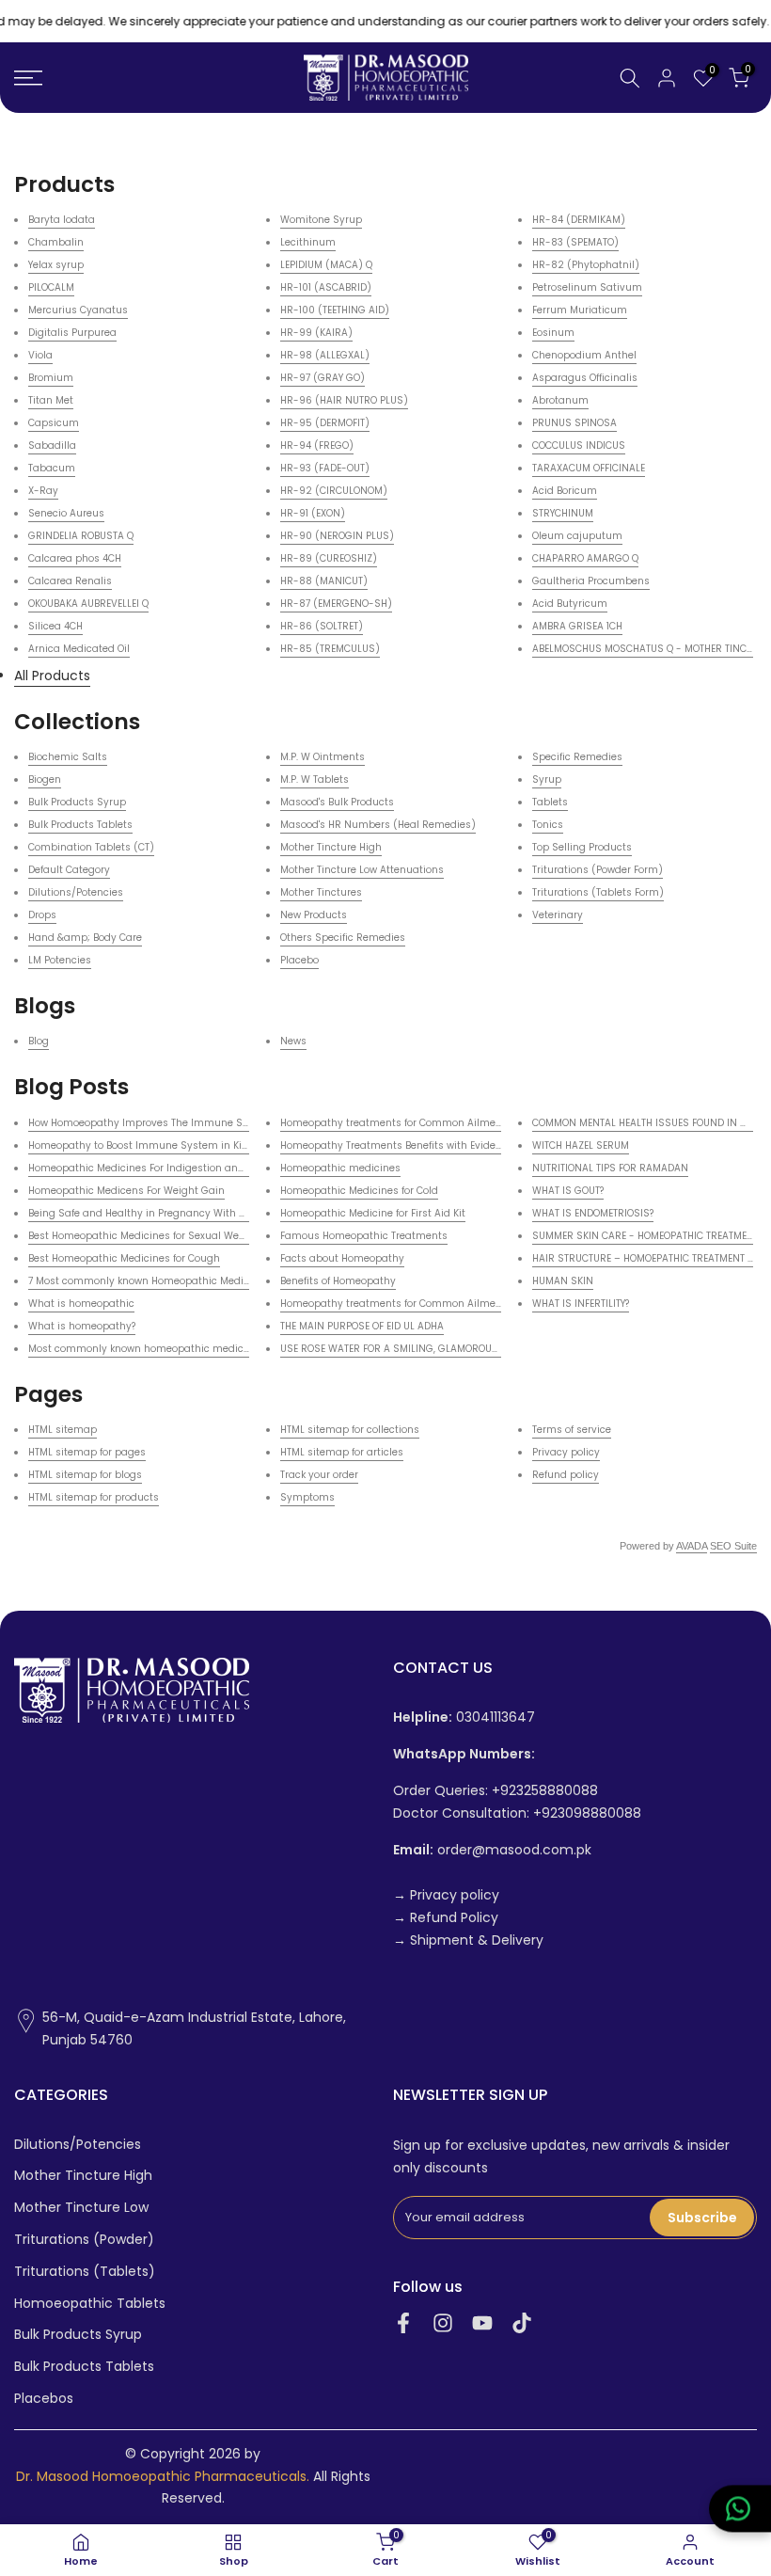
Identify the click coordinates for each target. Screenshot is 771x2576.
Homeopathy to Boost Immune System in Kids (141, 1145)
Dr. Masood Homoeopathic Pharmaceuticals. (163, 2477)
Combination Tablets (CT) (91, 847)
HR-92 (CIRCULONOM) (334, 491)
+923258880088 (545, 1791)
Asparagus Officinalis (585, 378)
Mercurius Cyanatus (78, 310)
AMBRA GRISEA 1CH (577, 626)
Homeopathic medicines (340, 1168)
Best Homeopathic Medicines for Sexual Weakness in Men (169, 1236)
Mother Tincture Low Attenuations (362, 870)
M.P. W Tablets (315, 779)
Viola (40, 355)
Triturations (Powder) (84, 2240)
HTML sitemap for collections (350, 1430)
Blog (39, 1041)
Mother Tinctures (321, 892)
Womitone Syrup (321, 220)
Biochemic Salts (68, 757)
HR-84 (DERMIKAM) (579, 220)
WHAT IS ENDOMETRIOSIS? (593, 1213)
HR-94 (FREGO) (317, 445)
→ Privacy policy (446, 1895)
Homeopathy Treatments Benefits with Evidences (400, 1145)
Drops (42, 915)
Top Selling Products (582, 847)
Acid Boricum (565, 491)
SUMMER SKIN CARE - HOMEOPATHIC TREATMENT (645, 1236)
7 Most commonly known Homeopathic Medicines (149, 1281)
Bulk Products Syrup (77, 802)
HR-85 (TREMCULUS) (330, 649)
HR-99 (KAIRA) (316, 333)
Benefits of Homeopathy (338, 1281)
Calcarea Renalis (70, 581)
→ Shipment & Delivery (468, 1940)
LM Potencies (60, 960)
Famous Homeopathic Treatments (364, 1236)
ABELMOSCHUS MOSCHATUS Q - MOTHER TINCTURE (651, 649)
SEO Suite (733, 1546)
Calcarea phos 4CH (75, 558)
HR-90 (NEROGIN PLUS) (337, 536)
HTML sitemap (63, 1430)
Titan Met (51, 400)
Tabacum (52, 468)
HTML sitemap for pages (87, 1452)
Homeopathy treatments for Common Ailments (396, 1123)
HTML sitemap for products (94, 1497)
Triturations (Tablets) (85, 2272)
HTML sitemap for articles (342, 1452)
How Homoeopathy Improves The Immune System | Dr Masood (181, 1123)
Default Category (69, 870)
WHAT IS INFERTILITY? (581, 1304)
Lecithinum (308, 242)
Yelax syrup (56, 265)
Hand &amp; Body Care (85, 938)
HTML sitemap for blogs (85, 1475)
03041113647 (464, 1717)
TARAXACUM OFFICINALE (589, 468)
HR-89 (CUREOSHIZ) (329, 558)
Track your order (319, 1475)
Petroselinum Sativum (587, 287)
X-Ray (43, 491)
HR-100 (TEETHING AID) (335, 310)
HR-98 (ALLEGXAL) (325, 355)
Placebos (44, 2399)
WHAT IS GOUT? (568, 1191)
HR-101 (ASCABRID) (326, 287)
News (293, 1041)
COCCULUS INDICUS (579, 445)
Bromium (51, 378)
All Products (52, 676)
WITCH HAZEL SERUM (581, 1145)
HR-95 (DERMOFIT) (325, 423)
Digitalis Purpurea (72, 333)
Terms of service (572, 1430)
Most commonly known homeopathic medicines (146, 1349)
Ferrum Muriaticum (580, 310)
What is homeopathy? (82, 1326)
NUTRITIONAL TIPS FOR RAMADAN (610, 1168)
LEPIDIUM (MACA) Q (326, 265)
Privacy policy (566, 1452)
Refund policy (566, 1475)
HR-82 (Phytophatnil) (586, 265)
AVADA (692, 1546)
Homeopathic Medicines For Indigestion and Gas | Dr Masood (178, 1168)
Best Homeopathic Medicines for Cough (124, 1258)
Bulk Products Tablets (80, 825)
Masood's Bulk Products (337, 802)
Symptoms (307, 1497)
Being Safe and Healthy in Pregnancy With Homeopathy (165, 1213)
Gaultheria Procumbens (591, 581)
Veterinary (558, 915)
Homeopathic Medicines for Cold (359, 1191)
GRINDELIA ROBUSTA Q (81, 536)
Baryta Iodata (62, 220)
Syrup (547, 779)
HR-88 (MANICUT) (324, 581)
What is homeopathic (81, 1304)
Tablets (550, 802)
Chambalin (56, 242)
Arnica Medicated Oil (79, 649)
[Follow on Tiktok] (522, 2323)
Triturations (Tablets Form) (598, 892)
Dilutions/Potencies (76, 892)
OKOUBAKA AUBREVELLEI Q (88, 604)
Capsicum (54, 423)
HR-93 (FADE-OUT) (325, 468)
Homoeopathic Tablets (90, 2304)
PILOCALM (51, 287)
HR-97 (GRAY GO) (323, 378)
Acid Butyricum (570, 604)
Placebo (299, 960)
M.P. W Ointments (323, 757)
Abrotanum (560, 400)
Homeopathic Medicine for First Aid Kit (373, 1213)
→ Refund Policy (446, 1918)
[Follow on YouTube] (482, 2323)
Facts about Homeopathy (342, 1258)
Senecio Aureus (66, 513)
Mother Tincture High (331, 847)
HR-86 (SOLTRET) (322, 626)
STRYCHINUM (563, 513)
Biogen (45, 779)
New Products (314, 915)
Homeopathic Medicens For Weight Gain (126, 1191)
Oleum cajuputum (577, 536)
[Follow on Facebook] (403, 2323)
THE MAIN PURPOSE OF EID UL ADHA (362, 1326)
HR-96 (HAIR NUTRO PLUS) (344, 400)
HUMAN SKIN (563, 1281)
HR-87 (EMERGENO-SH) (336, 604)
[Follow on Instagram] (443, 2323)
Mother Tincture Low (81, 2208)
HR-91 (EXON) (313, 513)
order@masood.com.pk (492, 1850)
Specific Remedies (577, 757)
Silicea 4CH (55, 626)
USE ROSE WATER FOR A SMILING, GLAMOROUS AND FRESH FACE (430, 1349)
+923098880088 (587, 1813)
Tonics (548, 825)
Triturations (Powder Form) (598, 870)
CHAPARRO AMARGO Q (585, 558)
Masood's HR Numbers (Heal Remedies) (378, 825)
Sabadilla (52, 445)
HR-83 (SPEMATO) (575, 242)
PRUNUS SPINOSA (574, 423)
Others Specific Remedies (343, 938)
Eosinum (553, 333)
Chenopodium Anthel (584, 355)
